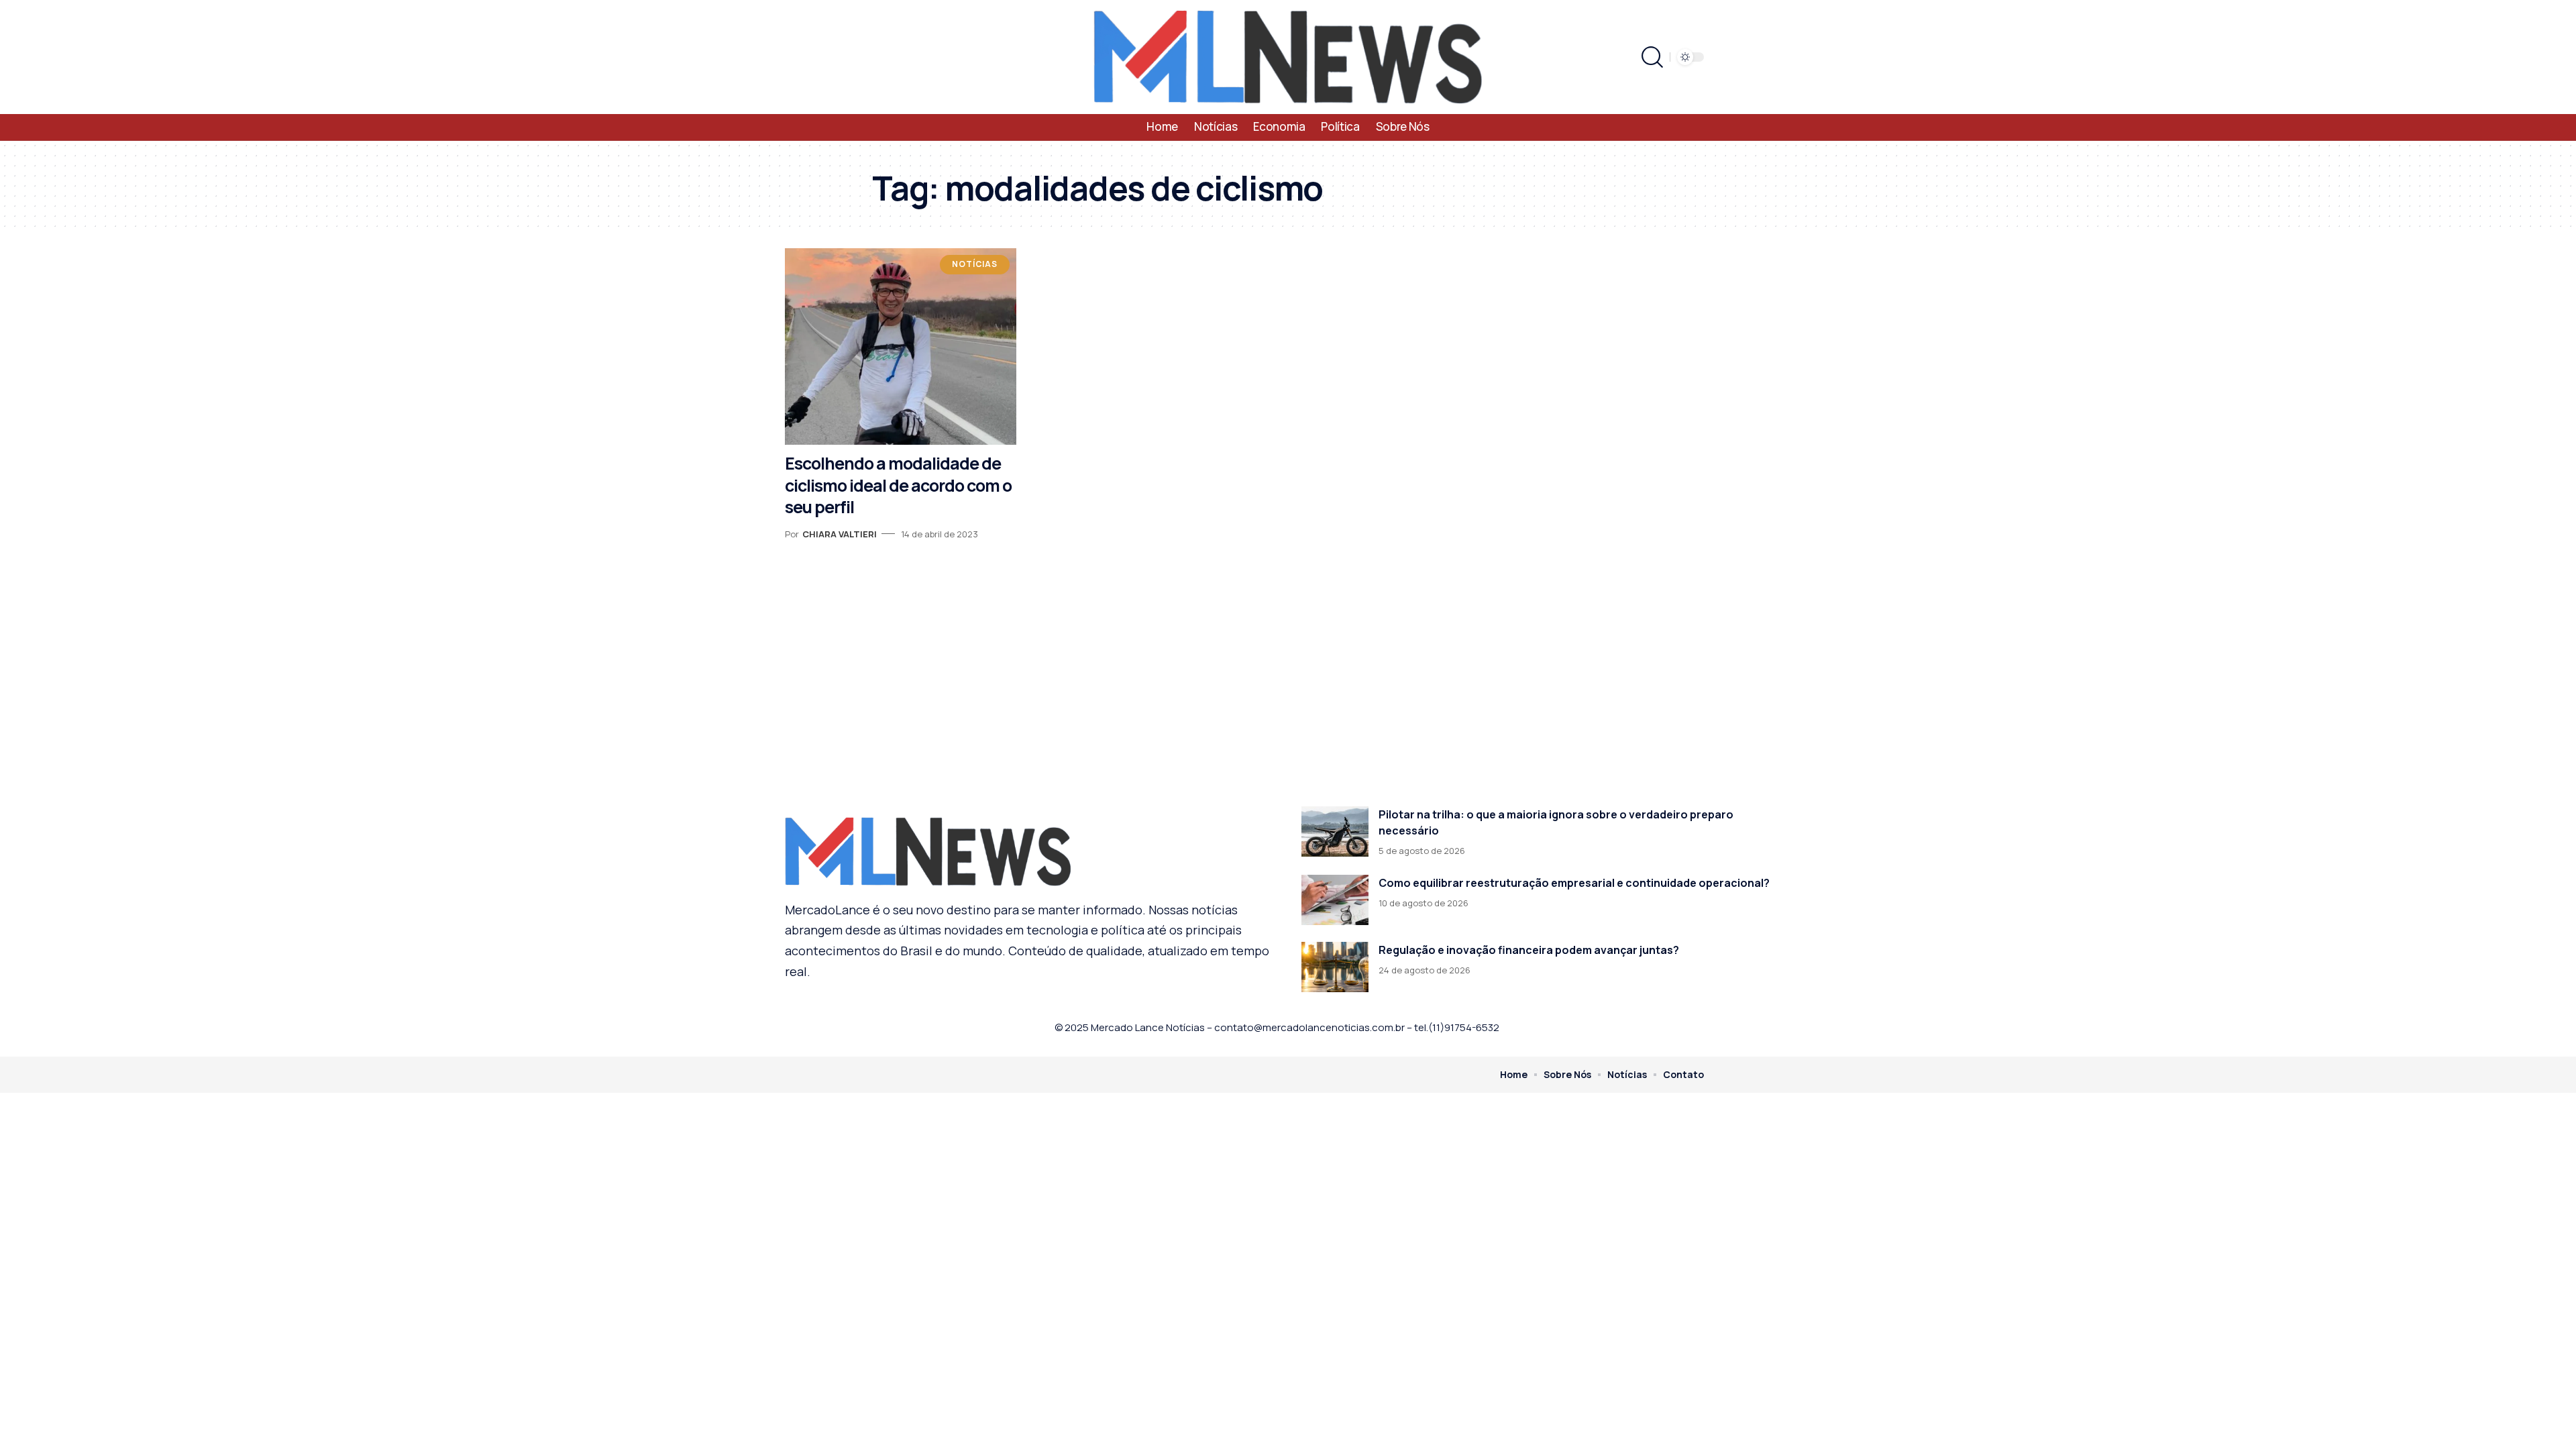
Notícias (975, 264)
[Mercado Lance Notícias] (1288, 57)
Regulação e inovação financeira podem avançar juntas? (1529, 950)
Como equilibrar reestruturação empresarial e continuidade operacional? (1574, 883)
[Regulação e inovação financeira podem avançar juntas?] (1335, 967)
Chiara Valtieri (840, 534)
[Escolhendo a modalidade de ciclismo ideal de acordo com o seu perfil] (901, 346)
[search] (1652, 57)
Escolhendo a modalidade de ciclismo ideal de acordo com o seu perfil (898, 485)
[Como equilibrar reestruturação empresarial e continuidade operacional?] (1335, 900)
